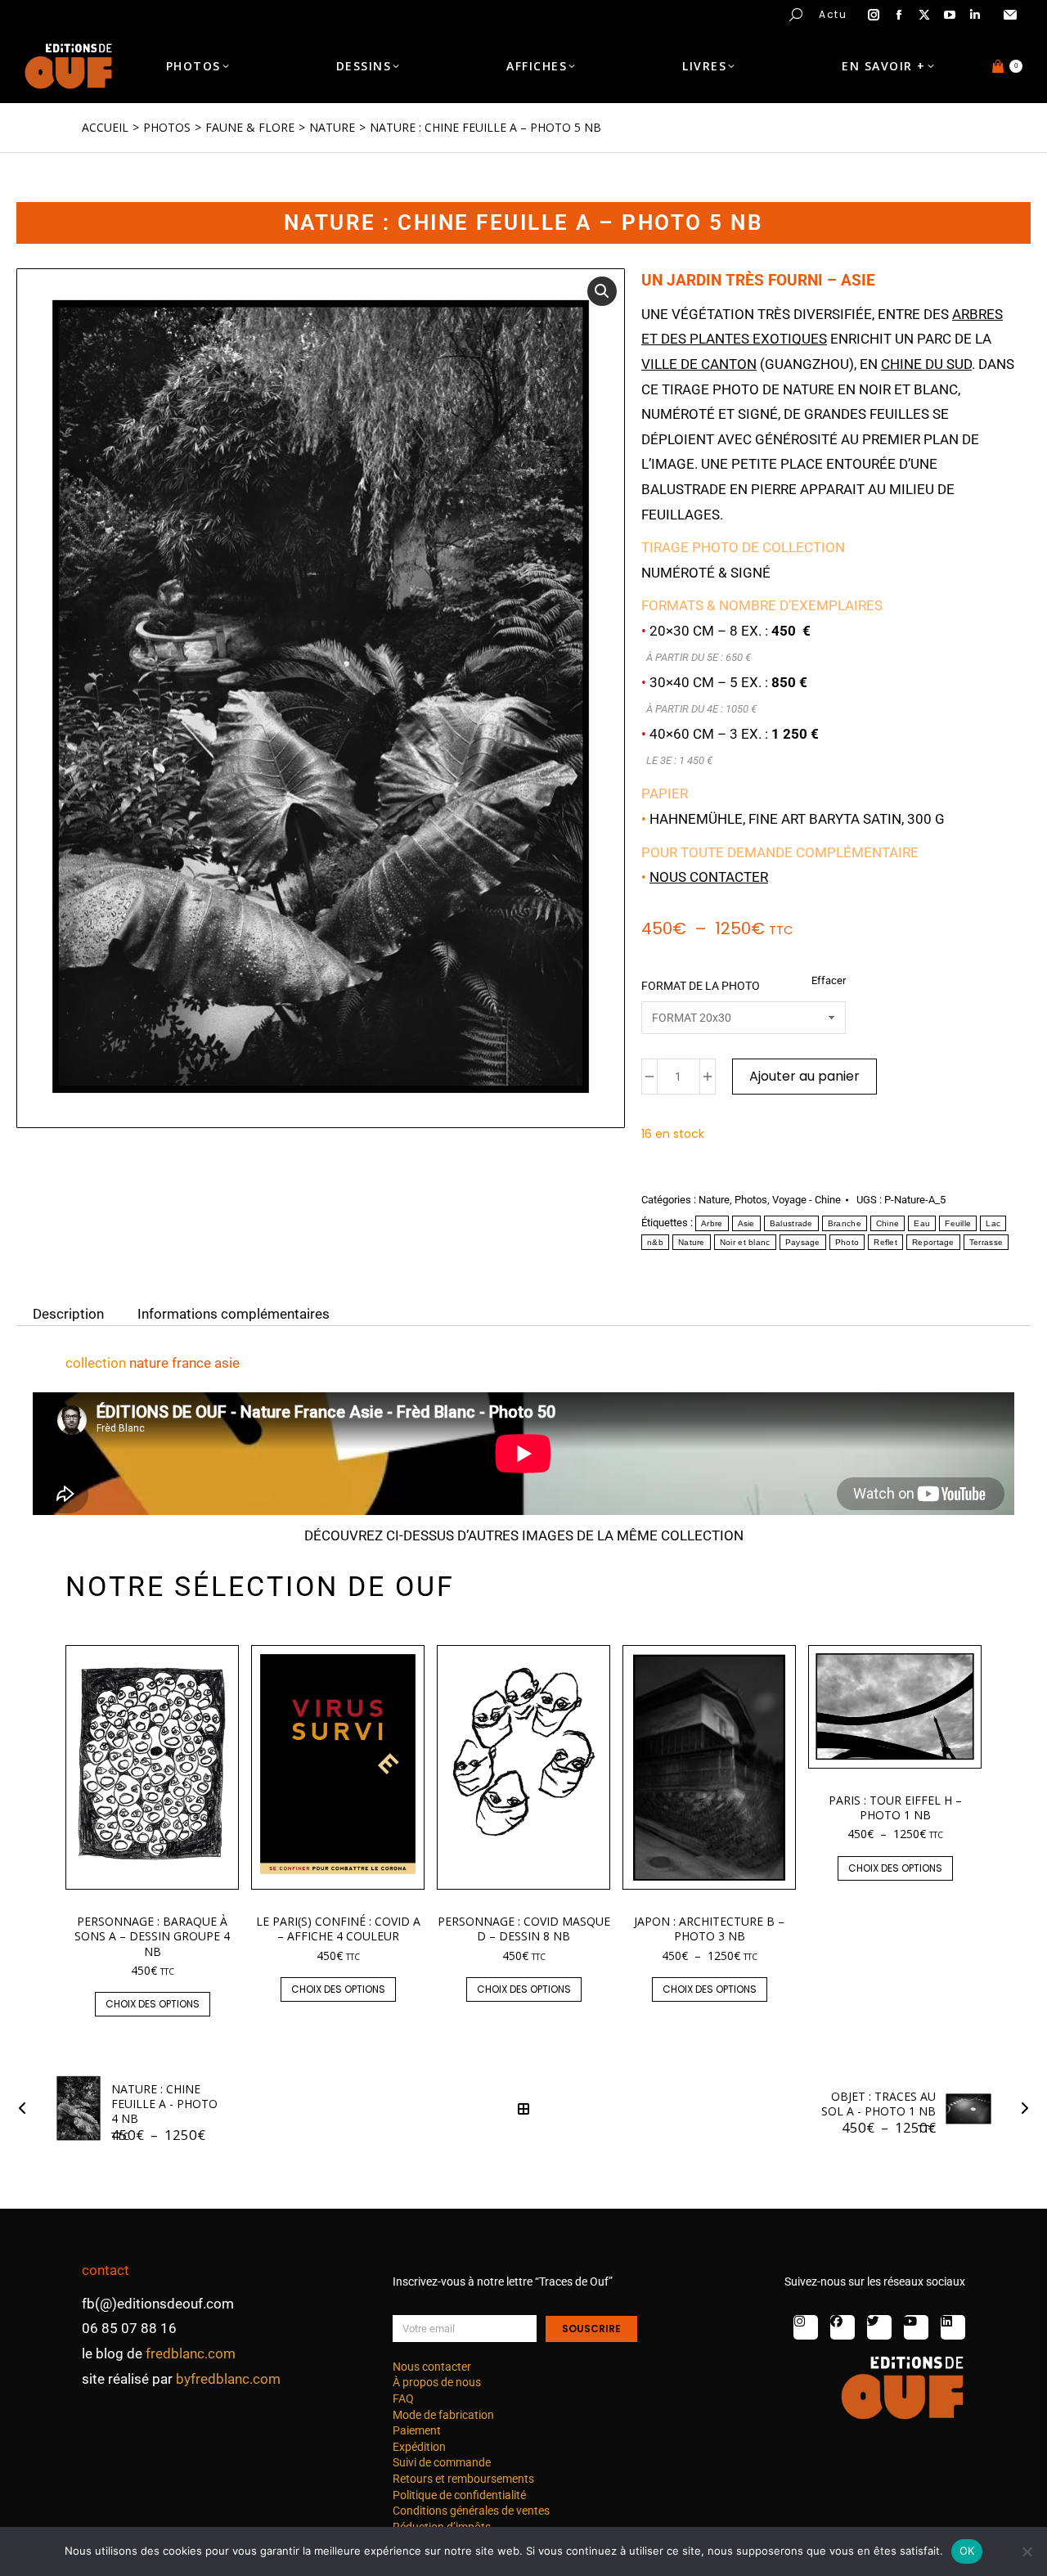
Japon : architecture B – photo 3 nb (709, 1929)
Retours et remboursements (463, 2479)
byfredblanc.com (228, 2379)
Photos (751, 1200)
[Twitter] (879, 2327)
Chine (888, 1223)
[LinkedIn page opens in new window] (975, 15)
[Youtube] (916, 2327)
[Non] (1027, 2551)
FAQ (403, 2398)
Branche (845, 1223)
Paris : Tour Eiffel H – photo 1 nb (895, 1807)
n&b (655, 1242)
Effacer (829, 980)
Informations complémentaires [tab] (234, 1313)
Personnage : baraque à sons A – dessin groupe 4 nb (152, 1936)
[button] (242, 13)
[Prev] (27, 2109)
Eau (922, 1223)
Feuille (958, 1223)
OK (967, 2551)
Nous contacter (709, 877)
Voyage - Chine (807, 1200)
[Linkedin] (953, 2327)
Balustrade (791, 1223)
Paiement (417, 2430)
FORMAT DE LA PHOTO (701, 986)
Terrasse (986, 1242)
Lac (993, 1223)
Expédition (419, 2447)
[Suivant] (1020, 2109)
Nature (714, 1200)
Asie (746, 1223)
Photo (847, 1242)
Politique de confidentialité (459, 2495)
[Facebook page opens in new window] (899, 15)
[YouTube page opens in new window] (950, 15)
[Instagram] (806, 2327)
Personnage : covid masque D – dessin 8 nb (524, 1929)
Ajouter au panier (804, 1076)
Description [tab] (68, 1313)
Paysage (803, 1242)
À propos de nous (437, 2382)
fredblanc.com (191, 2353)
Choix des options (153, 2004)
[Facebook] (843, 2327)
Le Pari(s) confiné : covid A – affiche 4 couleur (338, 1929)
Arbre (712, 1223)
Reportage (933, 1242)
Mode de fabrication (443, 2415)
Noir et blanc (745, 1242)
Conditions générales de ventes (471, 2511)
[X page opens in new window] (924, 15)
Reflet (885, 1242)
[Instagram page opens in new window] (874, 15)
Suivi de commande (442, 2462)
